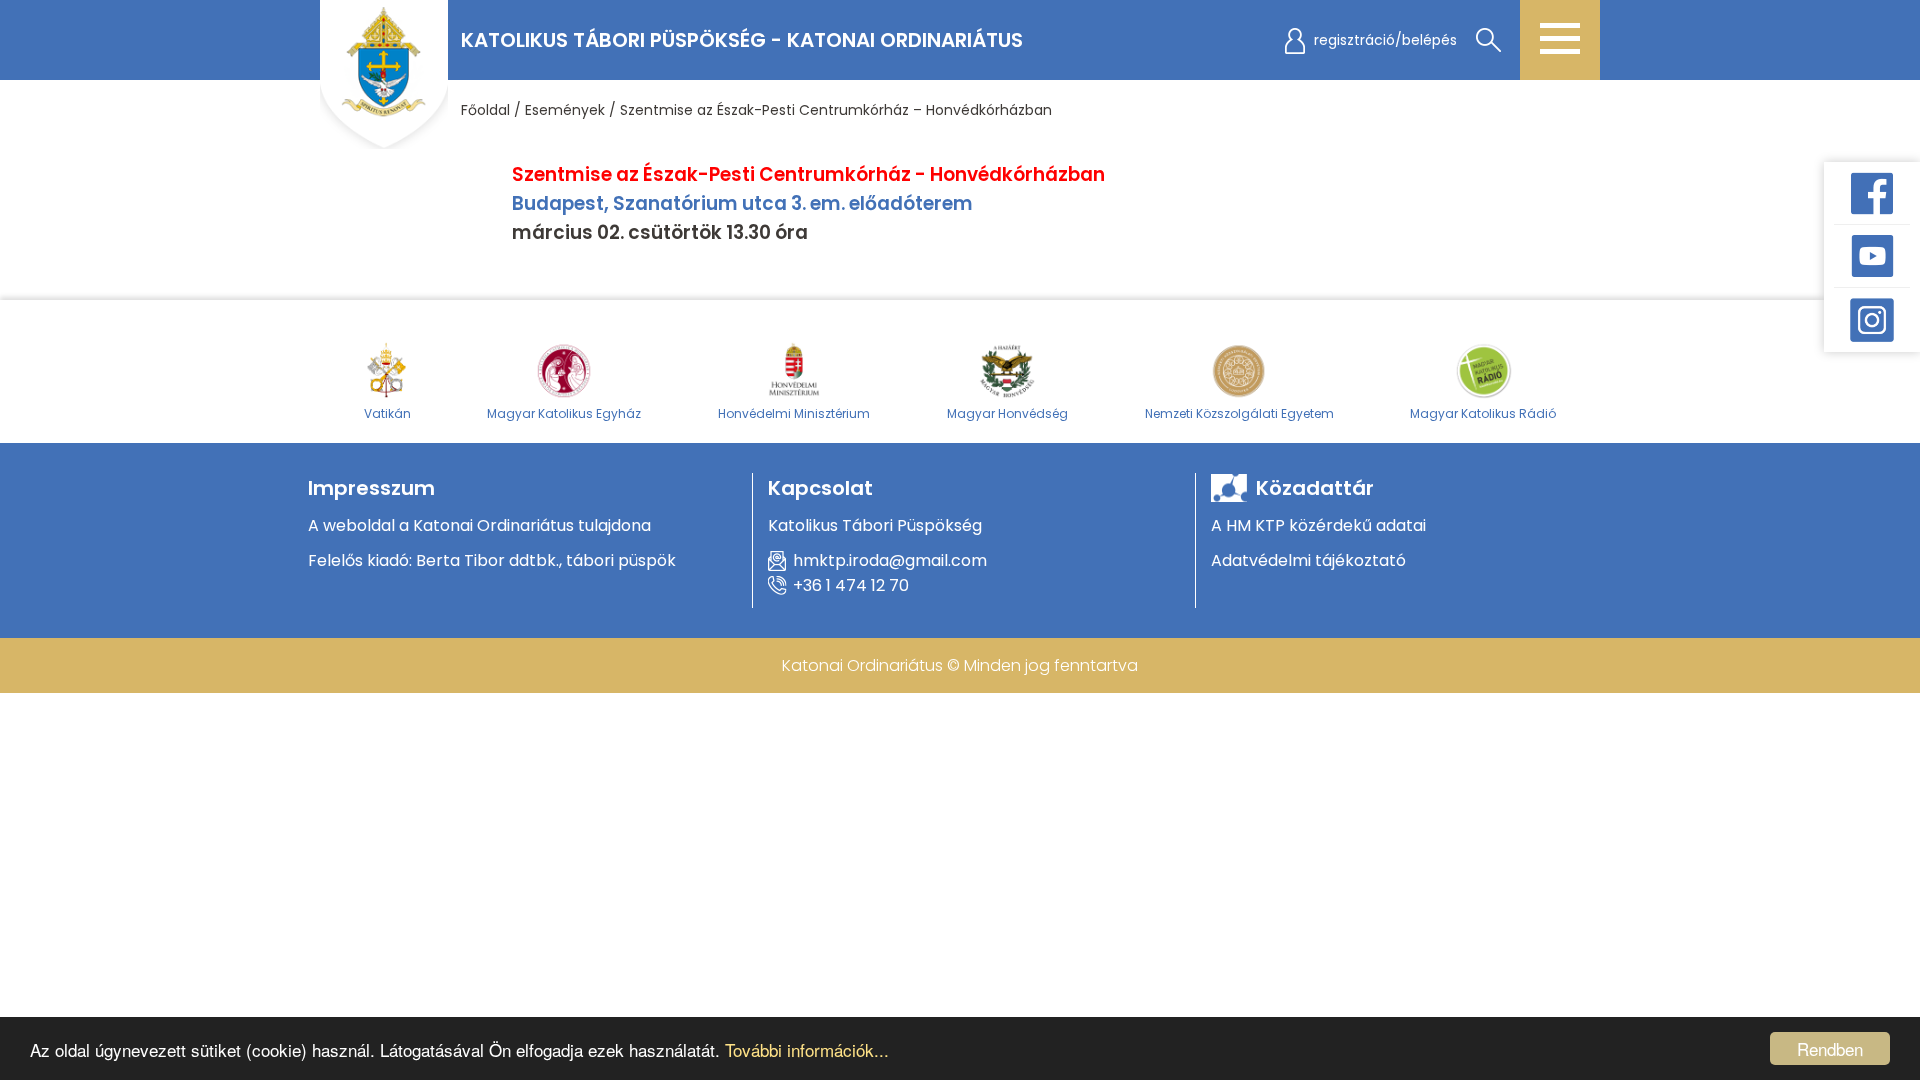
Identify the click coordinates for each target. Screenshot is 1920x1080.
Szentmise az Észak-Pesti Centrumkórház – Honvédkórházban (836, 110)
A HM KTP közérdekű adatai (1318, 525)
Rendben (1830, 1048)
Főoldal (485, 110)
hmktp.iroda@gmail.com (890, 560)
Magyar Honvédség (1007, 413)
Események (565, 110)
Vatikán (387, 413)
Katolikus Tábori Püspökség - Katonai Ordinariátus (742, 40)
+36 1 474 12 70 (851, 585)
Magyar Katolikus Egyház (564, 413)
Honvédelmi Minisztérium (794, 413)
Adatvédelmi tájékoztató (1308, 560)
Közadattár (1315, 488)
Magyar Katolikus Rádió (1483, 413)
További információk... (807, 1049)
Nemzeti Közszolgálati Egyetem (1239, 413)
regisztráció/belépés (1385, 40)
